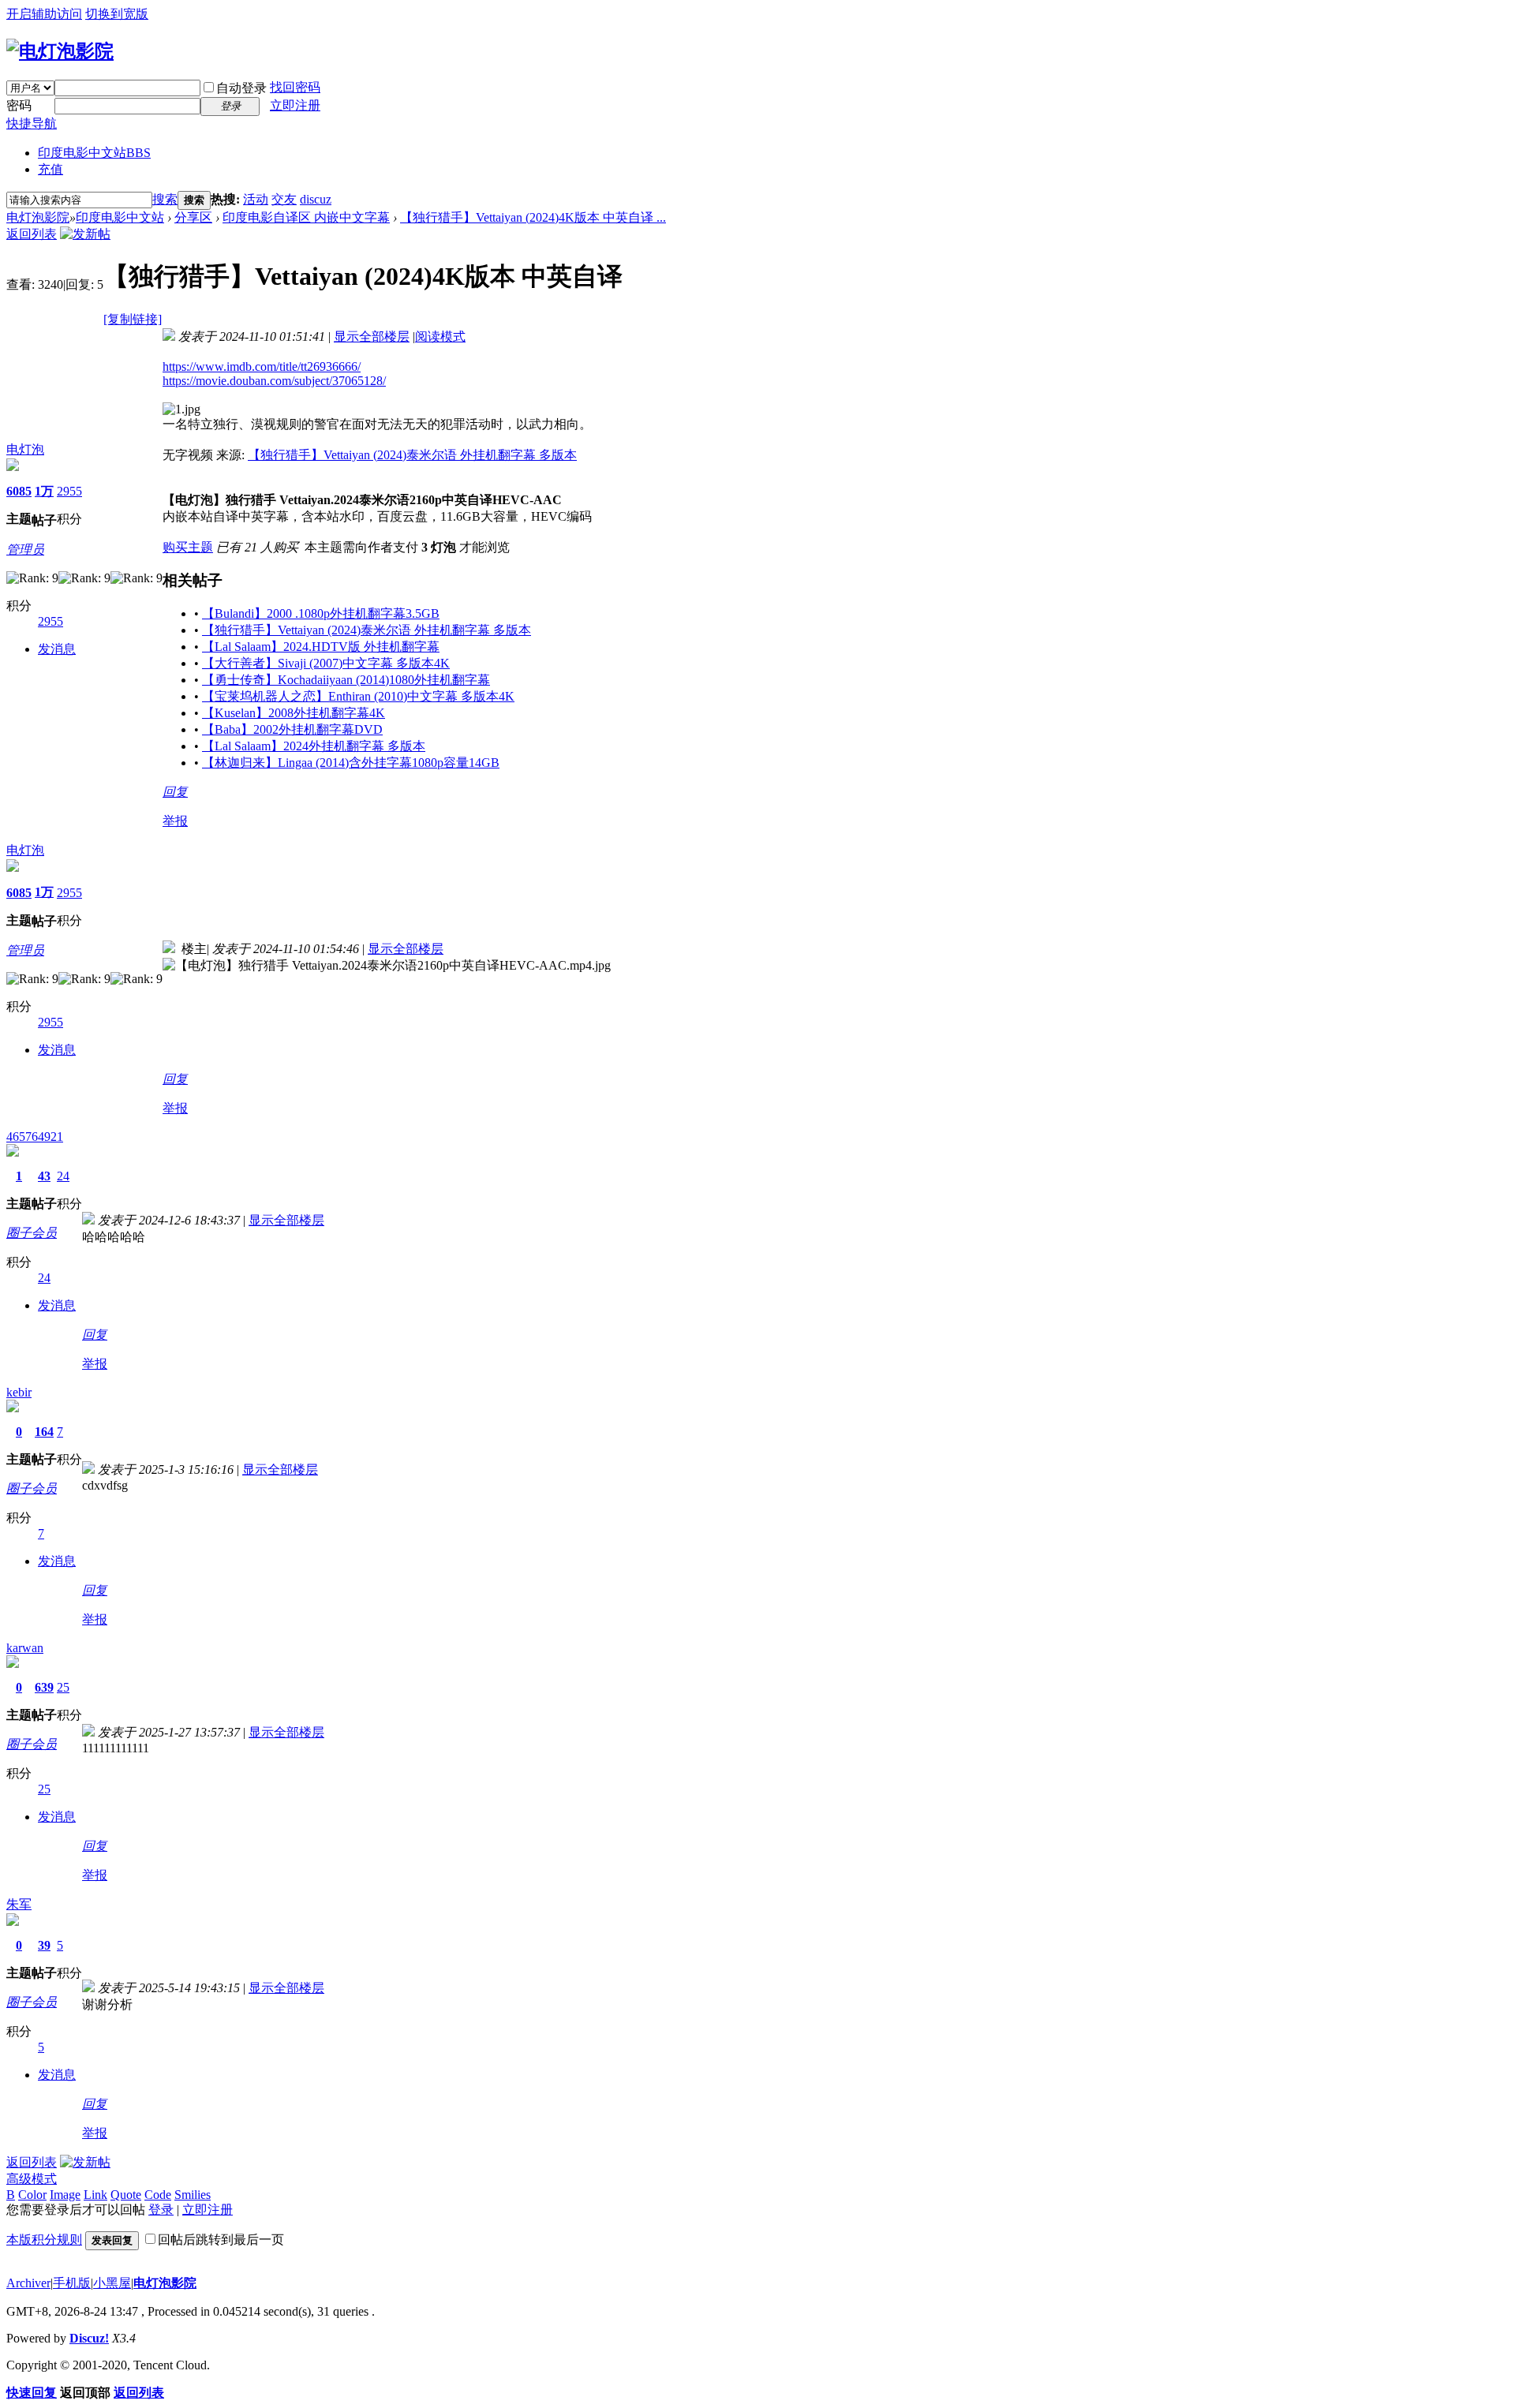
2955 (69, 491)
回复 (175, 792)
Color (32, 2195)
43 (44, 1176)
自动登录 (241, 88)
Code (158, 2195)
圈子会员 (32, 1233)
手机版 (72, 2283)
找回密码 (295, 87)
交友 (284, 199)
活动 (256, 199)
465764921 (35, 1137)
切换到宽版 (117, 14)
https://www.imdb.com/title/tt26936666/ (262, 366)
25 (63, 1687)
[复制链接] (133, 319)
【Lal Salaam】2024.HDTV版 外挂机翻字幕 (321, 647)
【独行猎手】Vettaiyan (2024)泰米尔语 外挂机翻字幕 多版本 (412, 455)
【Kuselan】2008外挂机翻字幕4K (294, 713)
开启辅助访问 (44, 14)
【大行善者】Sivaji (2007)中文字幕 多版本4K (326, 663)
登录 (161, 2210)
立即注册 (295, 105)
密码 (19, 105)
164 (44, 1432)
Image (65, 2195)
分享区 (193, 217)
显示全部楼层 (372, 337)
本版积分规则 (44, 2240)
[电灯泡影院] (60, 51)
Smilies (193, 2195)
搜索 (165, 199)
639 (44, 1687)
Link (95, 2195)
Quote (126, 2195)
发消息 (57, 649)
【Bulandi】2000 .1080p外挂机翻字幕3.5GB (321, 613)
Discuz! (89, 2338)
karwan (25, 1648)
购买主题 (188, 547)
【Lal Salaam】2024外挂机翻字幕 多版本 (314, 746)
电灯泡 (25, 449)
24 (63, 1176)
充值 (50, 169)
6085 (19, 491)
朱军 (19, 1904)
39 (44, 1945)
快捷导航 (32, 123)
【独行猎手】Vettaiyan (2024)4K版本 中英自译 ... (533, 217)
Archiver (28, 2283)
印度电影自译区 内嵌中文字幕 (306, 217)
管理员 (25, 550)
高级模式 (32, 2179)
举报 (175, 821)
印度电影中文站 (94, 153)
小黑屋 (112, 2283)
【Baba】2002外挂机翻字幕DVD (292, 729)
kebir (19, 1392)
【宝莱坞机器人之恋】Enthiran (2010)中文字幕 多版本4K (358, 696)
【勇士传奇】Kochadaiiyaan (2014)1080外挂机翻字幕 (346, 680)
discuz (316, 199)
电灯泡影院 (38, 217)
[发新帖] (85, 234)
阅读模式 (440, 337)
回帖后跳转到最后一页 (221, 2240)
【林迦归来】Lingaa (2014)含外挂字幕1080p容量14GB (351, 763)
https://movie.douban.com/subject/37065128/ (274, 381)
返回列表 (32, 234)
